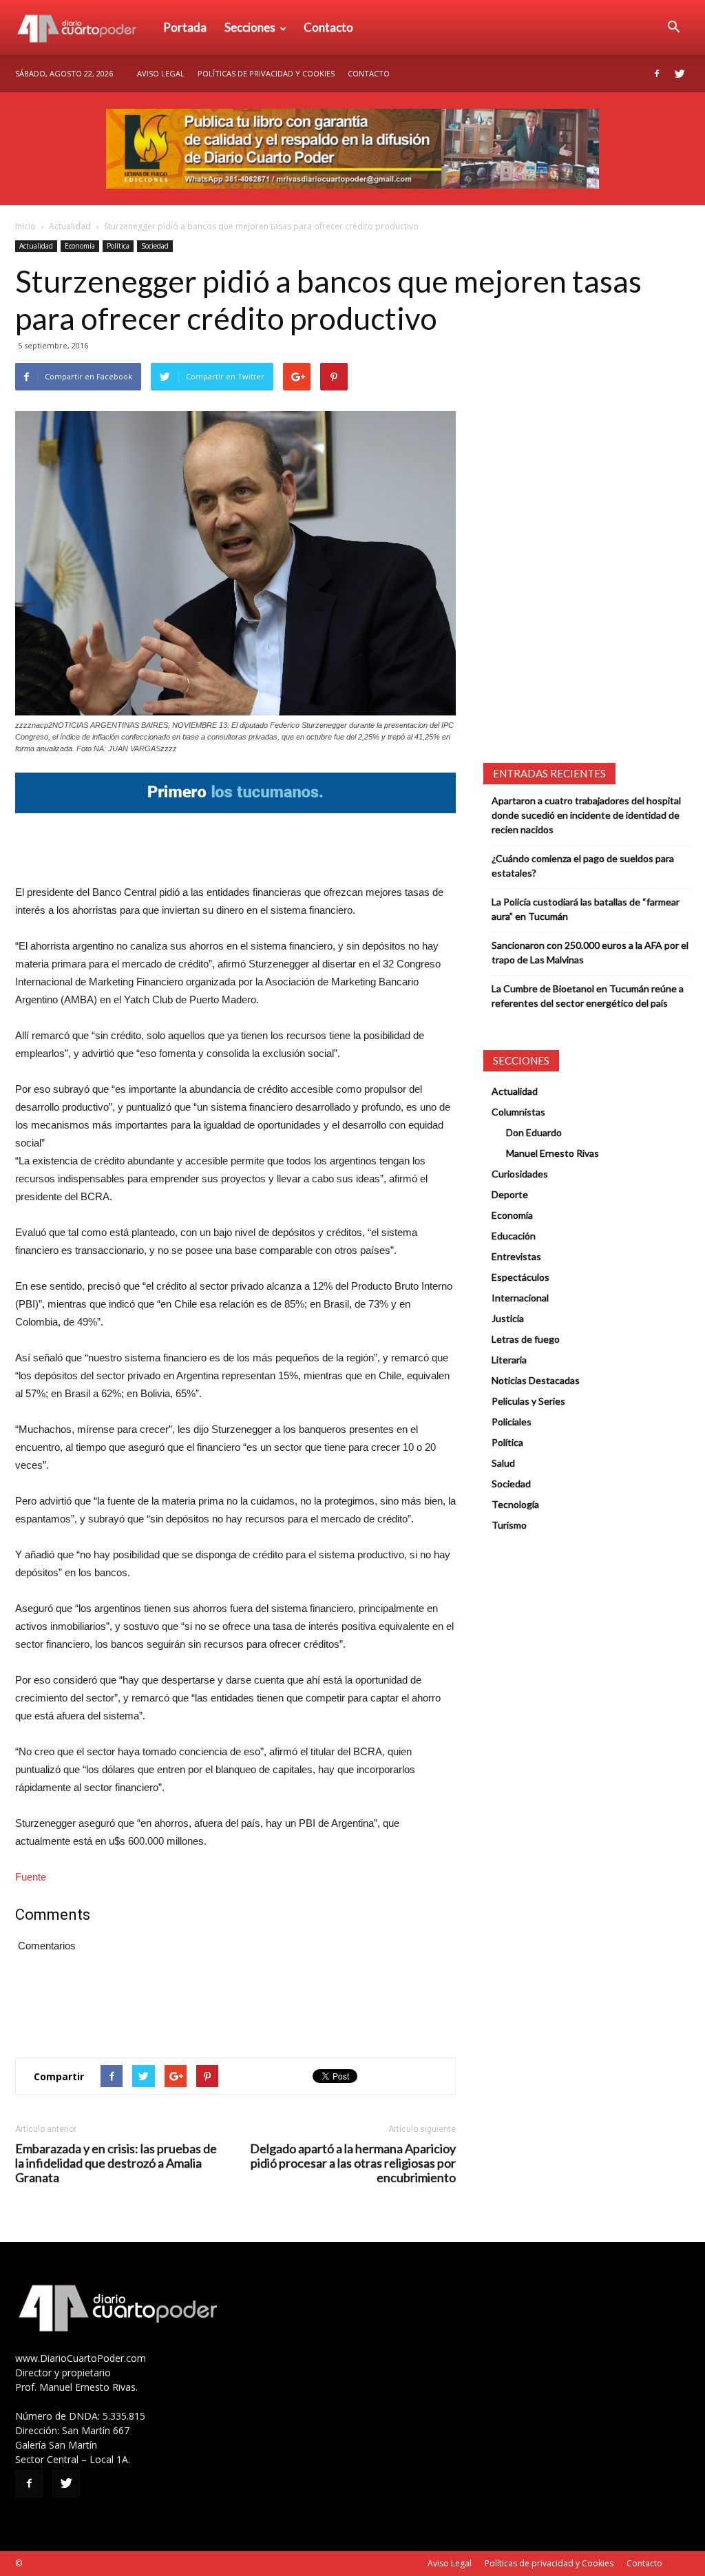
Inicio (25, 226)
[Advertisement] (235, 848)
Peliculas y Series (528, 1401)
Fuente (31, 1877)
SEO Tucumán (51, 2563)
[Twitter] (680, 74)
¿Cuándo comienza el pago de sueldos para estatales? (583, 866)
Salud (503, 1463)
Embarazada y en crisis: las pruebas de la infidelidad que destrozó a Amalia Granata (116, 2163)
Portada (185, 27)
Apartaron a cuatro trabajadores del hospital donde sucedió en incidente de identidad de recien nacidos (586, 815)
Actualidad (70, 226)
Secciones (250, 27)
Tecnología (515, 1504)
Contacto (328, 27)
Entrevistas (516, 1256)
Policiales (512, 1422)
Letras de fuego (526, 1339)
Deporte (510, 1194)
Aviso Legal (161, 73)
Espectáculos (520, 1277)
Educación (514, 1236)
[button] (673, 28)
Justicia (508, 1318)
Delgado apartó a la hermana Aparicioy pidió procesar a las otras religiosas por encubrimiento (353, 2163)
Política (118, 246)
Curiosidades (520, 1174)
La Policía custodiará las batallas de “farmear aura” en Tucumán (586, 909)
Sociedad (155, 246)
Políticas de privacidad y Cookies (266, 73)
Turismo (509, 1525)
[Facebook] (657, 74)
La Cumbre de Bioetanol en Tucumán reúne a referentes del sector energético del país (588, 996)
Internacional (520, 1298)
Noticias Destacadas (536, 1380)
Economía (80, 246)
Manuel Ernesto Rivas (553, 1153)
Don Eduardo (534, 1132)
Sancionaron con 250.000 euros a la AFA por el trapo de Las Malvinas (590, 952)
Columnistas (518, 1112)
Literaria (509, 1360)
